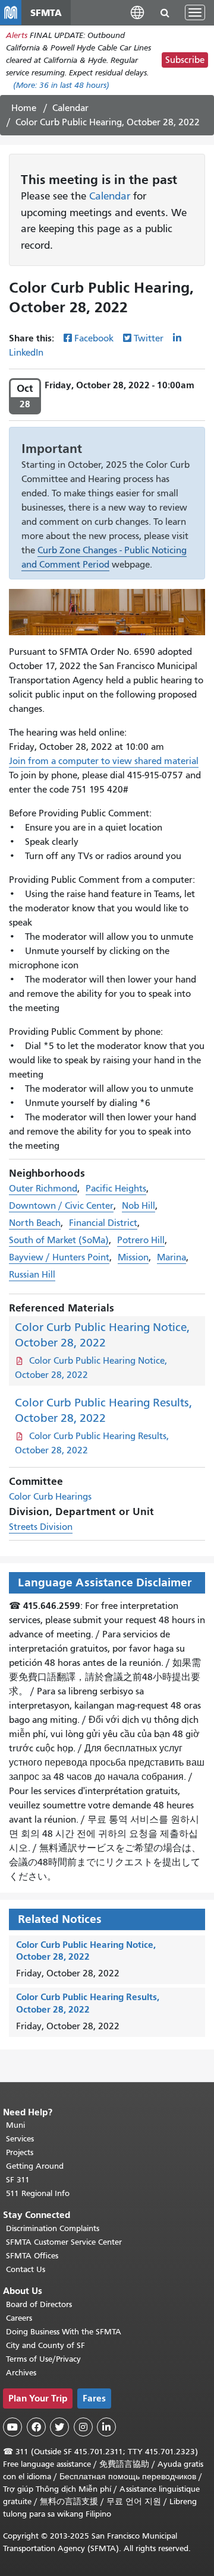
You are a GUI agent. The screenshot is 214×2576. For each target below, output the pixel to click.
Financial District (103, 1223)
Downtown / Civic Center (61, 1206)
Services (20, 2139)
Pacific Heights (116, 1189)
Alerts (17, 35)
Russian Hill (32, 1275)
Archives (21, 2373)
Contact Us (26, 2269)
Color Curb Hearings (50, 1497)
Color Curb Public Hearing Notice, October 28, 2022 (86, 1951)
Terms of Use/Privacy (43, 2359)
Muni (15, 2125)
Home (24, 108)
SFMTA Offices (32, 2256)
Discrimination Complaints (53, 2228)
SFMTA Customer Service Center (64, 2242)
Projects (20, 2152)
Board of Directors (39, 2304)
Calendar (70, 108)
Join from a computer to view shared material (104, 761)
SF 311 (18, 2180)
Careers (19, 2318)
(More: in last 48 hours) (61, 85)
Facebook (94, 338)
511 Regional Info (38, 2193)
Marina (171, 1257)
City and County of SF (45, 2345)
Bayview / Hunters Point (59, 1257)
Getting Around (35, 2166)
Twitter (149, 338)
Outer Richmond (43, 1189)
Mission (133, 1257)
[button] (137, 12)
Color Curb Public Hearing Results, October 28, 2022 (88, 2003)
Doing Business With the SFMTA (64, 2332)
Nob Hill (139, 1206)
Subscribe (185, 60)
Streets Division (41, 1527)
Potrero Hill (141, 1240)
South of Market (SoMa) (59, 1240)
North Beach (35, 1223)
